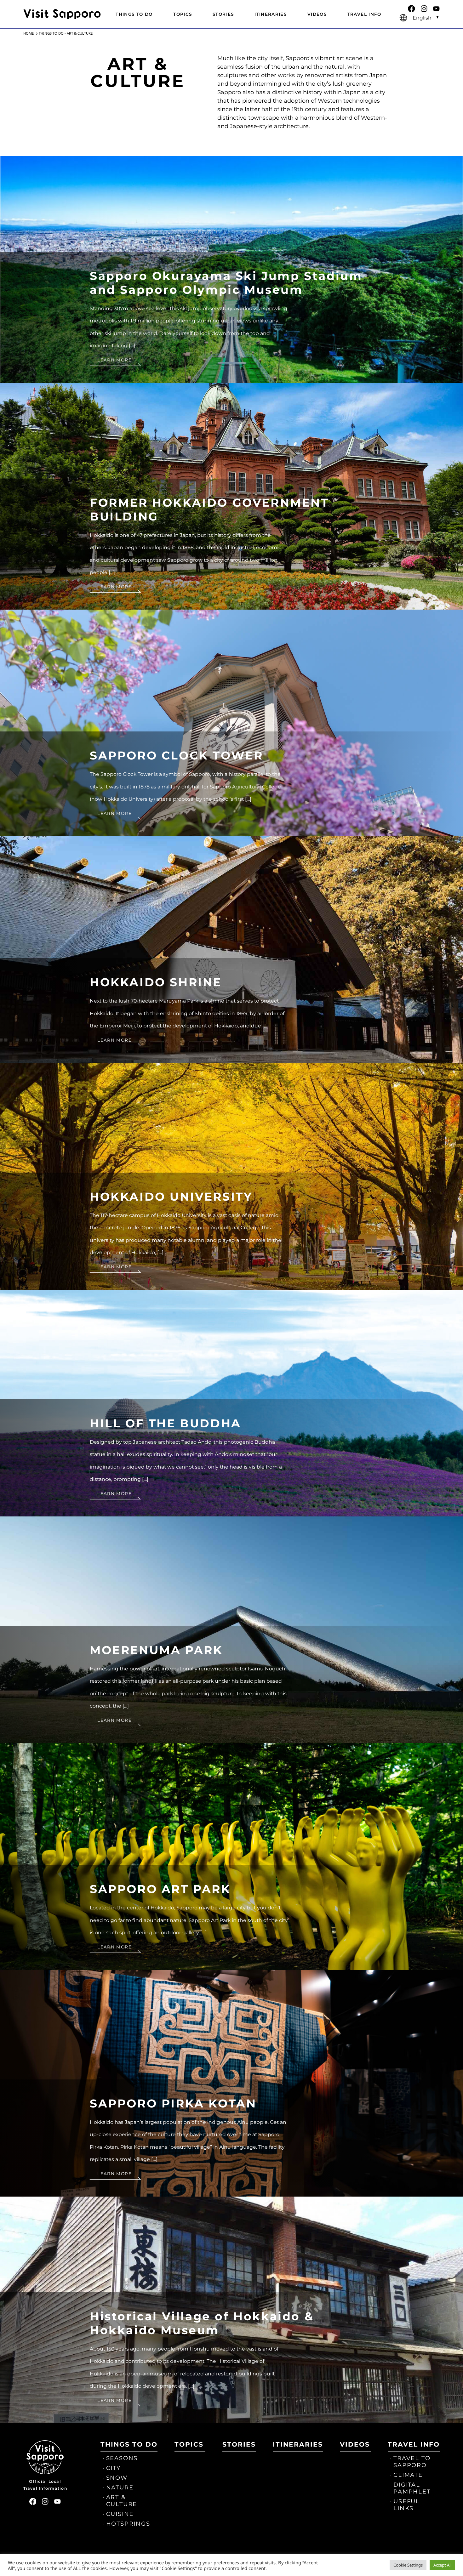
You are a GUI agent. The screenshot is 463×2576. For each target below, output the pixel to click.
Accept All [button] (442, 2565)
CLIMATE (408, 2475)
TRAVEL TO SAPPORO (412, 2462)
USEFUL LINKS (407, 2505)
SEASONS (122, 2458)
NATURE (120, 2488)
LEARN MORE (114, 360)
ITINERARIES (271, 14)
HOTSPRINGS (128, 2524)
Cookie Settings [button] (408, 2565)
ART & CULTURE (122, 2501)
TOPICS (183, 14)
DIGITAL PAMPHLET (412, 2488)
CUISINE (120, 2514)
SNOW (117, 2478)
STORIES (223, 14)
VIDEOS (317, 14)
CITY (113, 2468)
